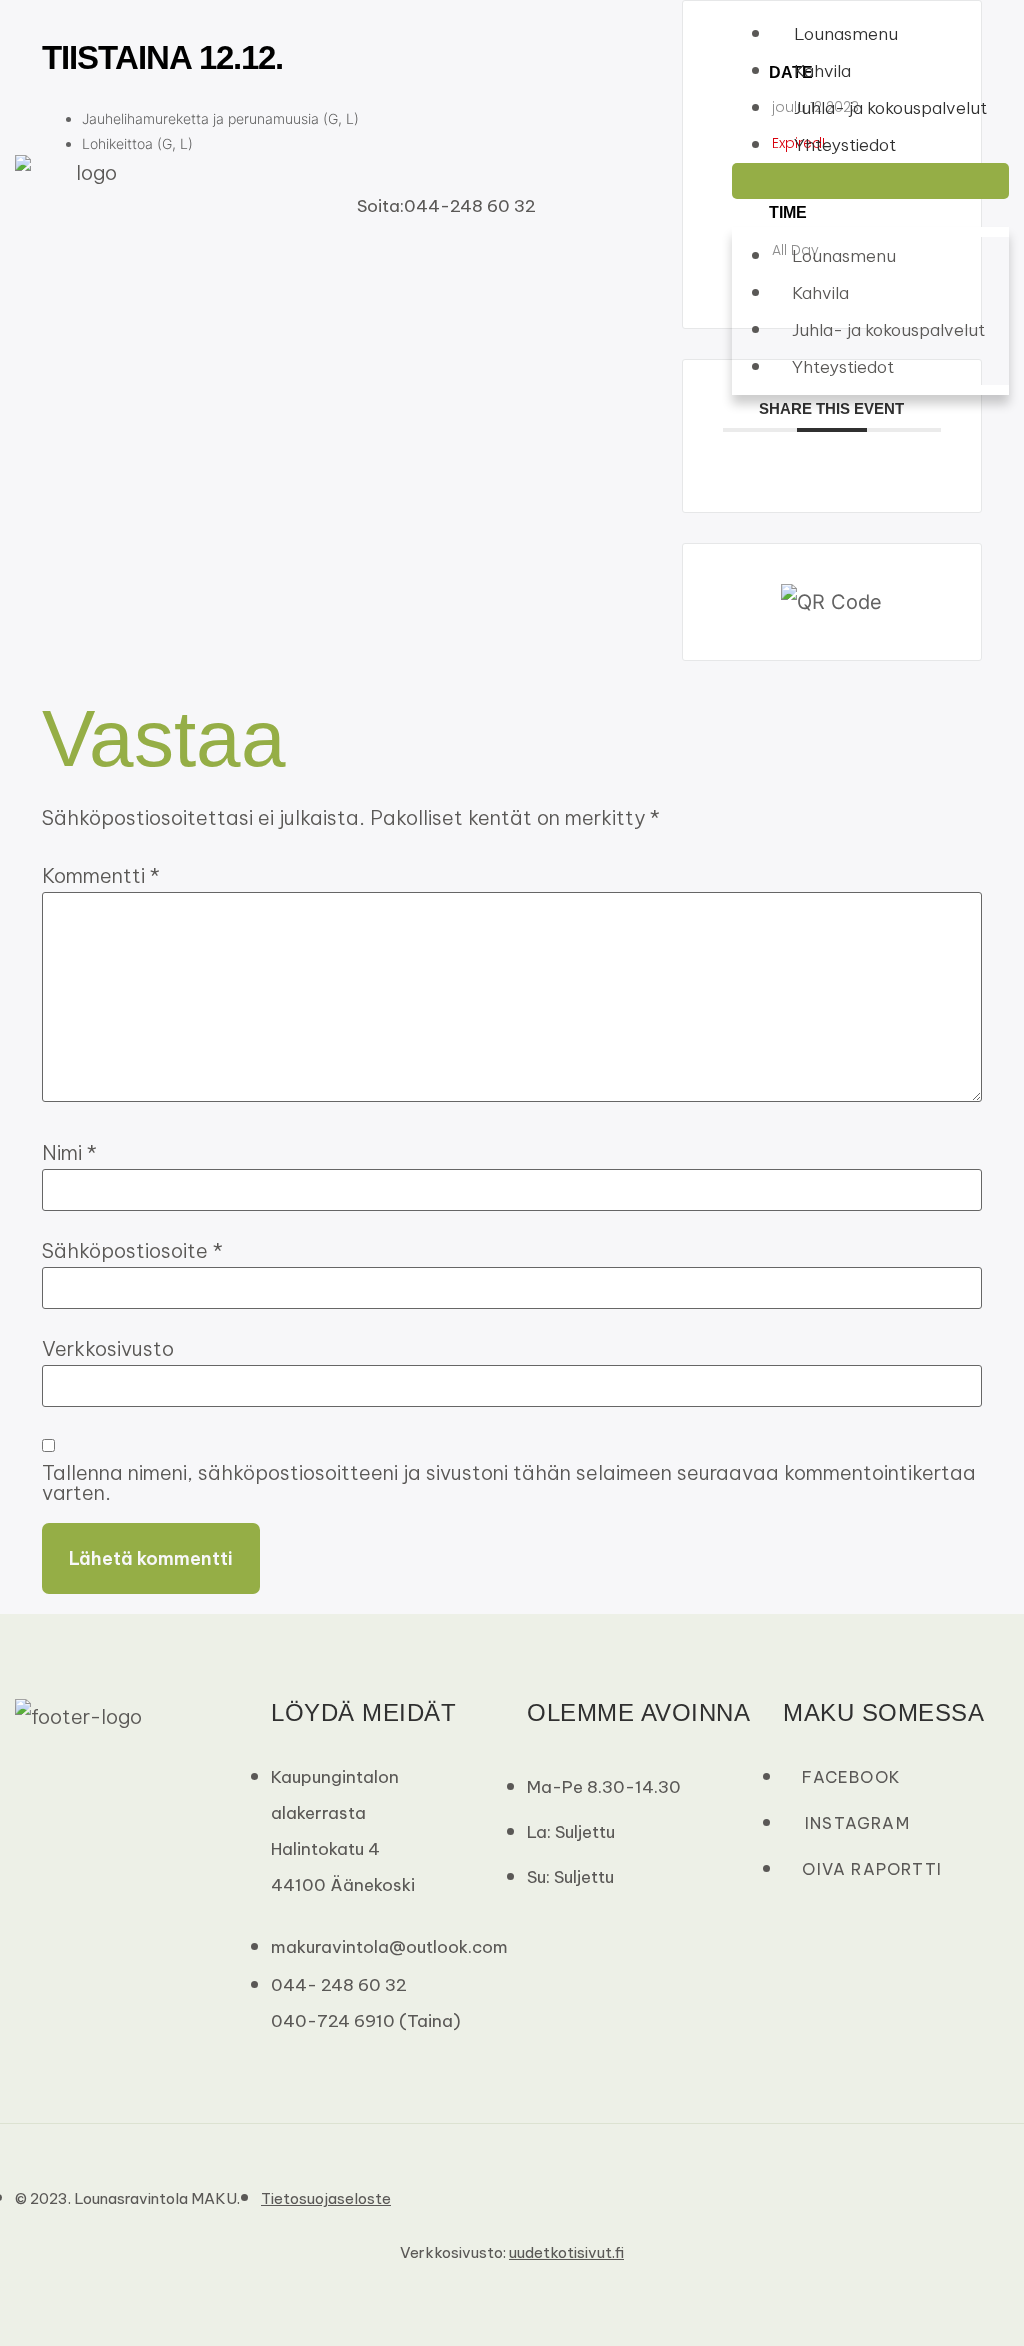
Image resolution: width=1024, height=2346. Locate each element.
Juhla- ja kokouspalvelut (890, 108)
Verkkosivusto (108, 1349)
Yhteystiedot (845, 145)
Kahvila (822, 71)
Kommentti (101, 876)
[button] (870, 181)
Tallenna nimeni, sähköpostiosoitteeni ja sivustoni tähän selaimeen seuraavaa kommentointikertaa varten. (509, 1483)
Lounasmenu (846, 34)
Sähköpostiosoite (132, 1251)
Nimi (69, 1153)
